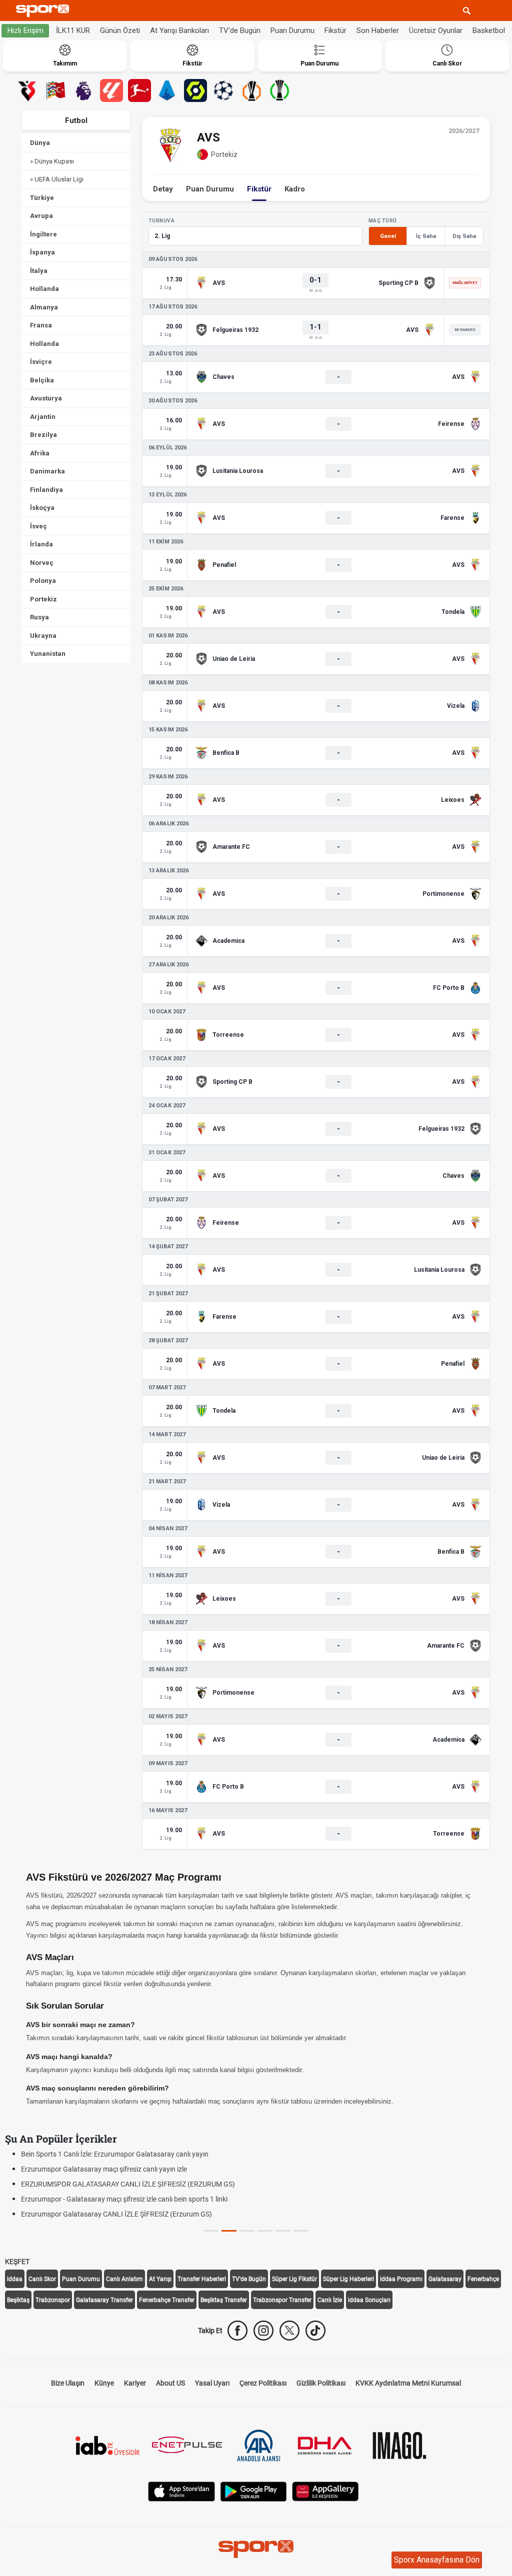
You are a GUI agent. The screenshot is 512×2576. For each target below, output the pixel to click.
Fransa (41, 325)
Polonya (43, 581)
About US (170, 2383)
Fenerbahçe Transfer (167, 2300)
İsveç (38, 526)
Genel (388, 236)
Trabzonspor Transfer (282, 2300)
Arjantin (43, 417)
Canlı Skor (42, 2279)
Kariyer (135, 2383)
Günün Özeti (120, 30)
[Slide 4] (283, 2231)
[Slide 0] (211, 2231)
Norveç (42, 563)
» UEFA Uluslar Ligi (57, 179)
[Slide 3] (265, 2231)
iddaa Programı (401, 2279)
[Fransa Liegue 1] (195, 90)
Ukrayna (43, 636)
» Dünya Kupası (52, 161)
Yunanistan (48, 654)
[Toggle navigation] (485, 10)
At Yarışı (160, 2279)
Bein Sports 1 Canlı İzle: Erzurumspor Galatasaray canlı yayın (115, 2154)
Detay (163, 189)
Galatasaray (445, 2279)
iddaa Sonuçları (369, 2300)
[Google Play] (253, 2491)
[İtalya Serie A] (167, 90)
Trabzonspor (53, 2300)
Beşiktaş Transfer (224, 2300)
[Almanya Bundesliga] (139, 90)
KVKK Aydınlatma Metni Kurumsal (408, 2383)
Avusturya (46, 398)
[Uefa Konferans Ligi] (279, 90)
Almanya (44, 307)
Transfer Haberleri (202, 2279)
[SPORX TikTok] (315, 2331)
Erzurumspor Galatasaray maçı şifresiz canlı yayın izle (104, 2169)
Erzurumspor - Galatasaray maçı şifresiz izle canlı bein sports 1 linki (124, 2199)
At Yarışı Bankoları (179, 30)
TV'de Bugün (240, 30)
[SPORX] (256, 2549)
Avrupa (41, 216)
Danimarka (47, 471)
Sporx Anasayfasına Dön (437, 2560)
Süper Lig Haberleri (348, 2279)
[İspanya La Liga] (111, 90)
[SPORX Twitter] (289, 2331)
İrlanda (41, 544)
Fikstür (335, 30)
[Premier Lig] (83, 90)
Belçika (42, 380)
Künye (104, 2383)
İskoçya (42, 508)
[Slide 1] (229, 2231)
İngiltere (43, 234)
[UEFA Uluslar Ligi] (55, 90)
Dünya (40, 143)
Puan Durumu (292, 30)
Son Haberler (378, 30)
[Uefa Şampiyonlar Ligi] (223, 90)
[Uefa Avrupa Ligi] (251, 90)
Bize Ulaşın (68, 2383)
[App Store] (181, 2491)
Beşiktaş (18, 2300)
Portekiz (43, 599)
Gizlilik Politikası (321, 2383)
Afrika (40, 453)
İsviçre (41, 362)
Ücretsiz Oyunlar (436, 30)
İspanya (42, 252)
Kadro (295, 189)
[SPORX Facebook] (237, 2331)
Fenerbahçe (483, 2279)
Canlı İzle (330, 2300)
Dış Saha (464, 236)
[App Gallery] (325, 2491)
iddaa (15, 2279)
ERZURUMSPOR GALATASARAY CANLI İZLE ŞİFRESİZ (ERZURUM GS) (128, 2184)
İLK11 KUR (73, 30)
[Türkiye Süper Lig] (27, 90)
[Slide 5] (301, 2231)
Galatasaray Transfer (104, 2300)
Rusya (39, 617)
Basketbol (489, 30)
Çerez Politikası (263, 2383)
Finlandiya (46, 490)
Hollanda (44, 289)
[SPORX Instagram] (263, 2331)
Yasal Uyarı (212, 2383)
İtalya (39, 271)
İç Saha (426, 236)
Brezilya (43, 435)
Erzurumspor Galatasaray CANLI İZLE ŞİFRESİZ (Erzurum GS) (116, 2214)
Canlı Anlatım (124, 2279)
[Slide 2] (247, 2231)
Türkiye (42, 198)
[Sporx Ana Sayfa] (44, 11)
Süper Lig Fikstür (294, 2279)
